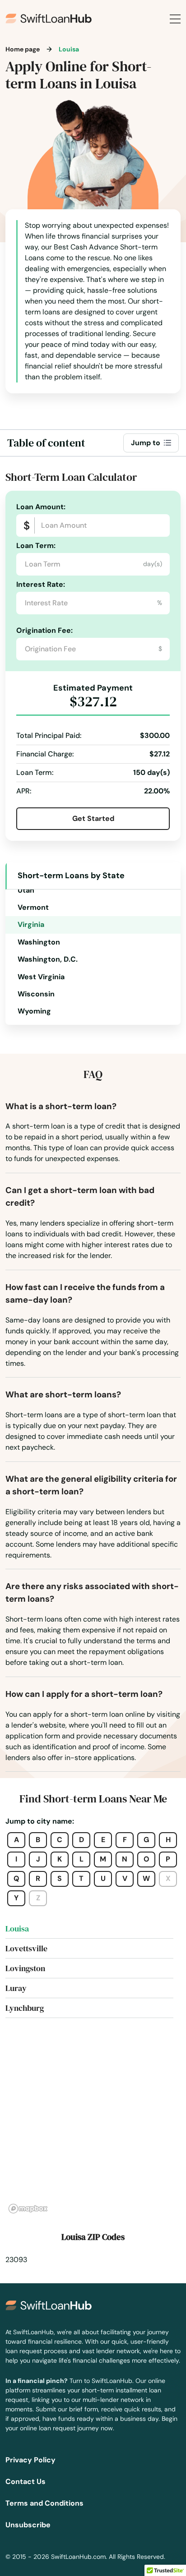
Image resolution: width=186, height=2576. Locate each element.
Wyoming (34, 1011)
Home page (23, 49)
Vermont (33, 907)
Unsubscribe (28, 2525)
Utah (26, 890)
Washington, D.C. (48, 959)
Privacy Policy (30, 2460)
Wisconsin (36, 994)
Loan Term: (36, 546)
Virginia (31, 924)
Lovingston (25, 1968)
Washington (39, 942)
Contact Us (26, 2482)
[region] (93, 2126)
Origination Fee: (44, 630)
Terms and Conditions (44, 2503)
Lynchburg (25, 2008)
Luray (16, 1988)
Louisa (17, 1929)
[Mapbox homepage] (28, 2209)
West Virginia (41, 977)
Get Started (93, 818)
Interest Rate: (41, 584)
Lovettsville (26, 1948)
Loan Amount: (41, 507)
